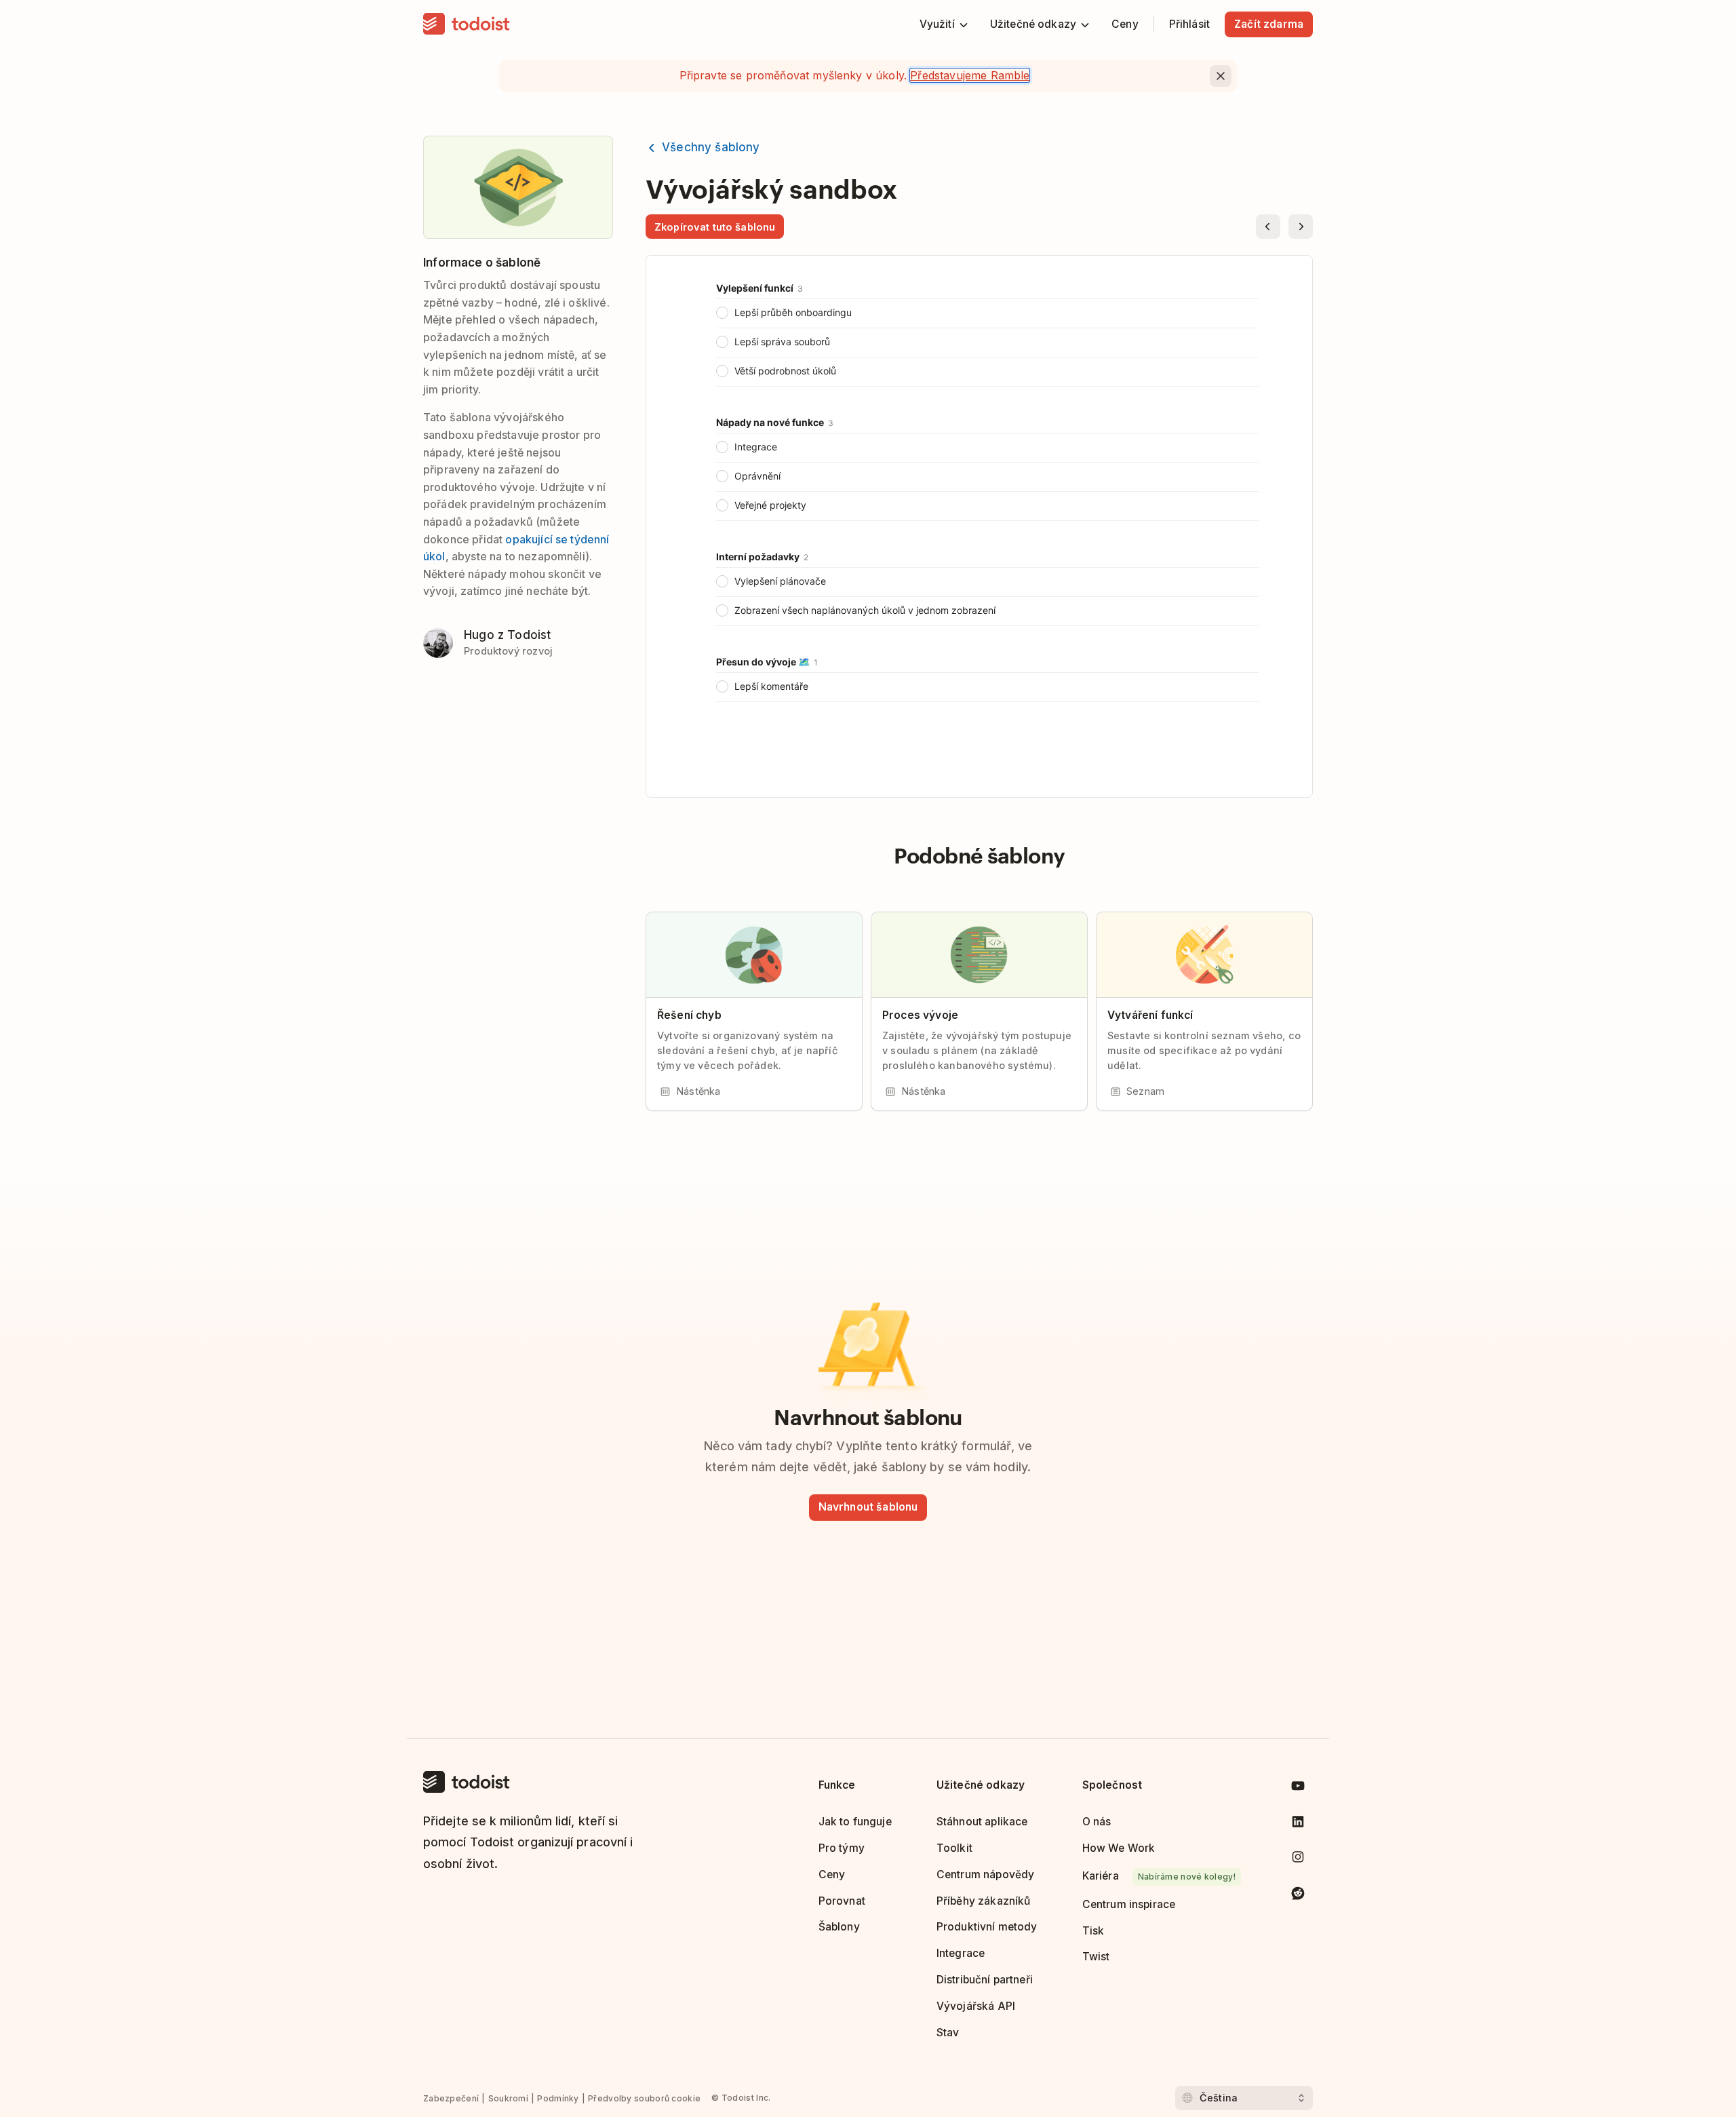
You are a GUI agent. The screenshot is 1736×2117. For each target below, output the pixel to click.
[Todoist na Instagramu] (1298, 1860)
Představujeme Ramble (970, 75)
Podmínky (558, 2098)
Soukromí (508, 2098)
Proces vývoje (920, 1015)
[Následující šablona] (1301, 227)
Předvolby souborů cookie (644, 2098)
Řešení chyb (689, 1015)
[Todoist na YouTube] (1298, 1788)
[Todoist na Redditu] (1298, 1896)
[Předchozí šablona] (1268, 227)
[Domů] (467, 24)
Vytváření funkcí (1150, 1015)
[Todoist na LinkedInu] (1298, 1824)
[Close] (1221, 76)
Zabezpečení (451, 2098)
